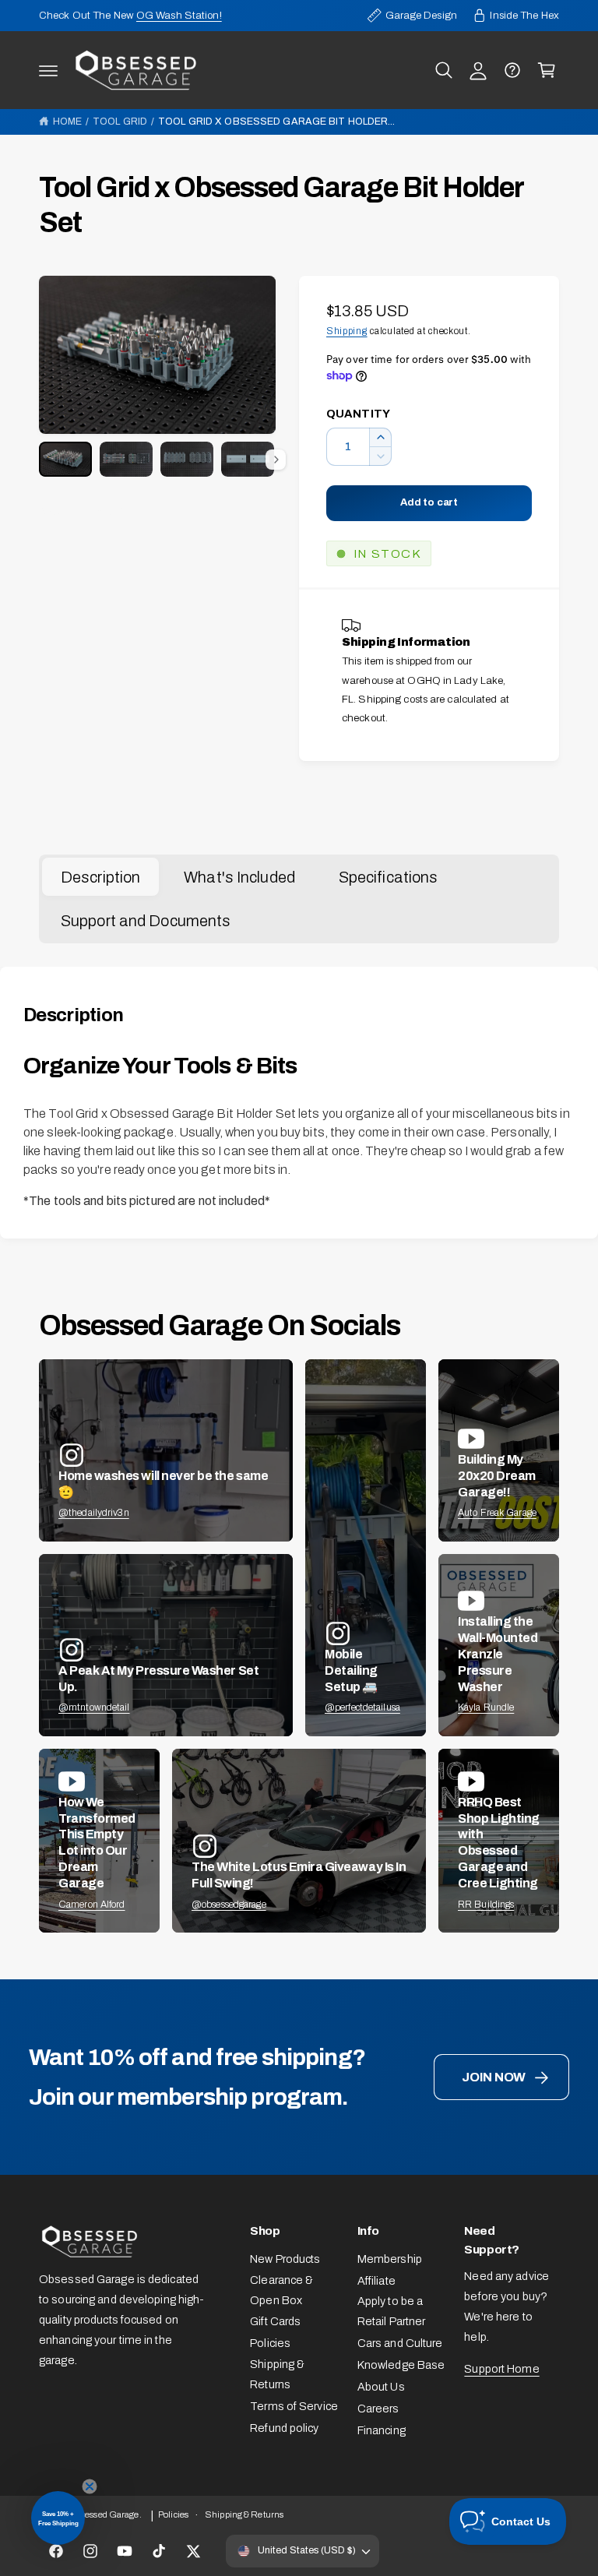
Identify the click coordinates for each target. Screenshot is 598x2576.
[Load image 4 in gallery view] (248, 459)
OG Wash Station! (179, 15)
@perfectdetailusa (362, 1707)
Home (67, 122)
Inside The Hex (524, 15)
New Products (285, 2259)
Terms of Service (294, 2406)
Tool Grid (120, 122)
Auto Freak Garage (497, 1513)
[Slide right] (276, 460)
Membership (390, 2259)
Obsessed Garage (104, 2514)
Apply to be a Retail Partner (392, 2311)
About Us (381, 2387)
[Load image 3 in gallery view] (187, 459)
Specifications (389, 877)
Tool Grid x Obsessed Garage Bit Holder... (276, 122)
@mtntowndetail (94, 1707)
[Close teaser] (90, 2486)
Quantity (358, 414)
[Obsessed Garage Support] (512, 70)
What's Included (239, 877)
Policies (270, 2343)
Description (100, 877)
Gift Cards (275, 2321)
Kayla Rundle (486, 1707)
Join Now (494, 2077)
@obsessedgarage (229, 1905)
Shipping (347, 331)
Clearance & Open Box (281, 2290)
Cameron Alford (92, 1905)
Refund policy (284, 2428)
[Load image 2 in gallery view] (126, 459)
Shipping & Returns (277, 2374)
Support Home (501, 2369)
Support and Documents (146, 921)
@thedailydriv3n (94, 1513)
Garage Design (421, 15)
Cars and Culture (400, 2343)
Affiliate (376, 2281)
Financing (382, 2430)
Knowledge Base (401, 2365)
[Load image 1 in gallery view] (65, 459)
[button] (48, 70)
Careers (378, 2409)
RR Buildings (486, 1905)
